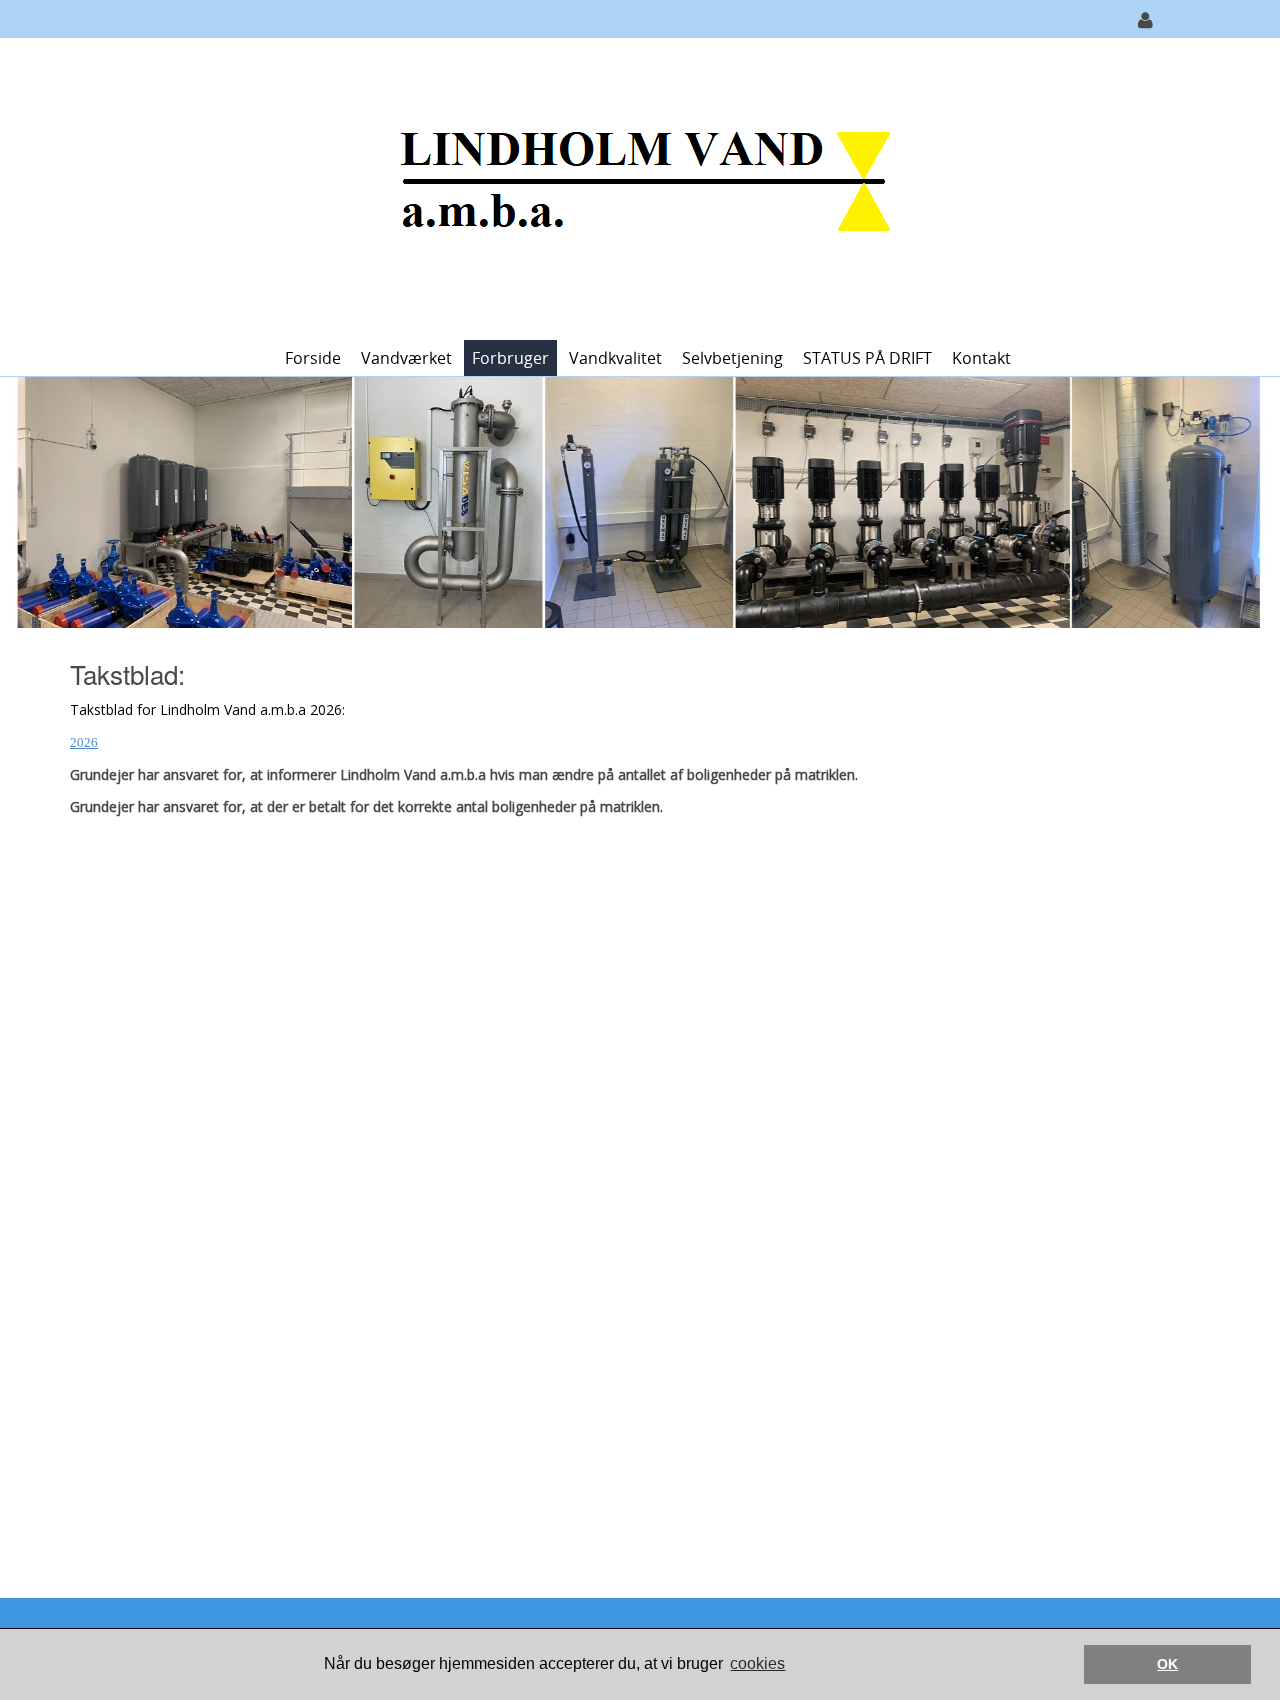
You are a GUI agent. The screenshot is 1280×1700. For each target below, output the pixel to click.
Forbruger (510, 358)
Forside (313, 358)
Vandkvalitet (615, 358)
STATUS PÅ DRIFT (867, 358)
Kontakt (981, 358)
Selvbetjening (732, 358)
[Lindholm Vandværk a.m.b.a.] (633, 187)
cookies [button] (757, 1663)
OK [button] (1167, 1664)
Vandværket (406, 358)
